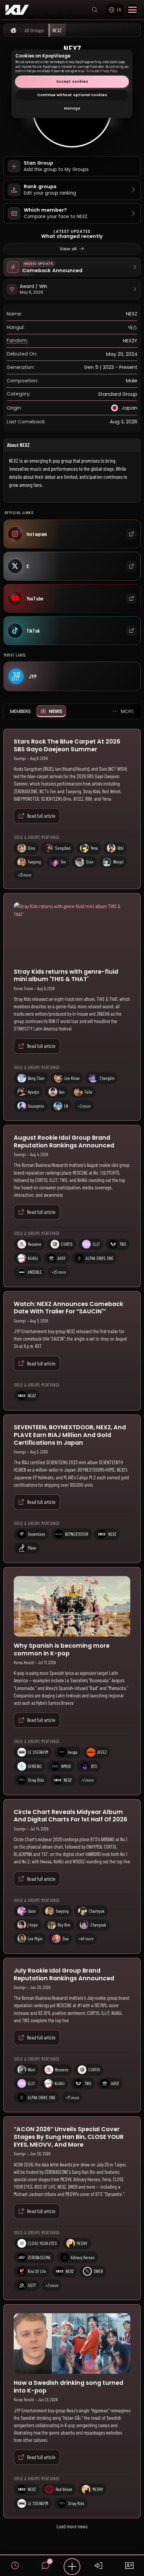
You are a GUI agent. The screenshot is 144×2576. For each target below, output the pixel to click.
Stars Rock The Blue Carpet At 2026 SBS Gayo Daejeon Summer (67, 745)
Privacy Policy (109, 71)
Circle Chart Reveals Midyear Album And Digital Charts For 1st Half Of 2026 (70, 1816)
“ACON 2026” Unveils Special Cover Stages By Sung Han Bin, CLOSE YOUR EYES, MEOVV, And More (69, 2137)
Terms (90, 71)
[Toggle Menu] (132, 10)
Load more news (72, 2526)
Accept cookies (72, 81)
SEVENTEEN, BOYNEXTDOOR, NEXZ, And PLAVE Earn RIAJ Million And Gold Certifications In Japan (70, 1435)
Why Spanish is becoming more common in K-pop (62, 1650)
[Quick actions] (72, 2567)
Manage (72, 108)
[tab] (20, 711)
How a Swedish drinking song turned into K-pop (68, 2387)
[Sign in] (99, 2566)
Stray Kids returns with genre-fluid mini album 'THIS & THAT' (66, 976)
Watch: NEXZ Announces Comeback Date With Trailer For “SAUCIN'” (68, 1308)
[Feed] (15, 2566)
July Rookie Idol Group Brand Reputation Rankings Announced (64, 1974)
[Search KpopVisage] (95, 10)
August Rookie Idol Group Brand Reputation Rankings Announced (64, 1142)
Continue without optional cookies (72, 95)
